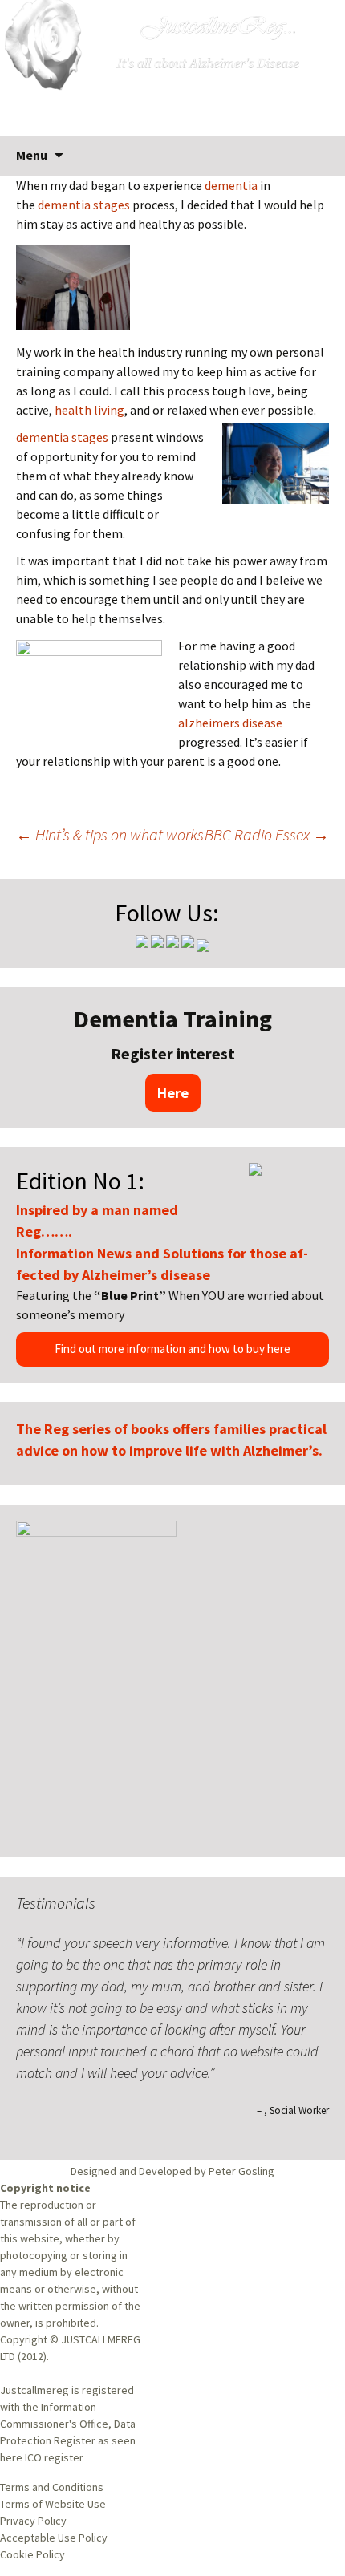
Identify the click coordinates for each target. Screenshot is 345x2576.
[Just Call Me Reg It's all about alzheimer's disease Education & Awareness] (172, 68)
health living (89, 410)
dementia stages (85, 205)
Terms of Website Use (53, 2504)
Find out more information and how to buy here (172, 1349)
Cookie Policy (32, 2554)
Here (173, 1093)
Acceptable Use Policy (54, 2538)
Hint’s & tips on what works (110, 834)
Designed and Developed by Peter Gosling (172, 2171)
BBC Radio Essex (267, 834)
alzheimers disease (230, 723)
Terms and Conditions (52, 2487)
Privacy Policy (33, 2521)
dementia (232, 185)
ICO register (54, 2457)
